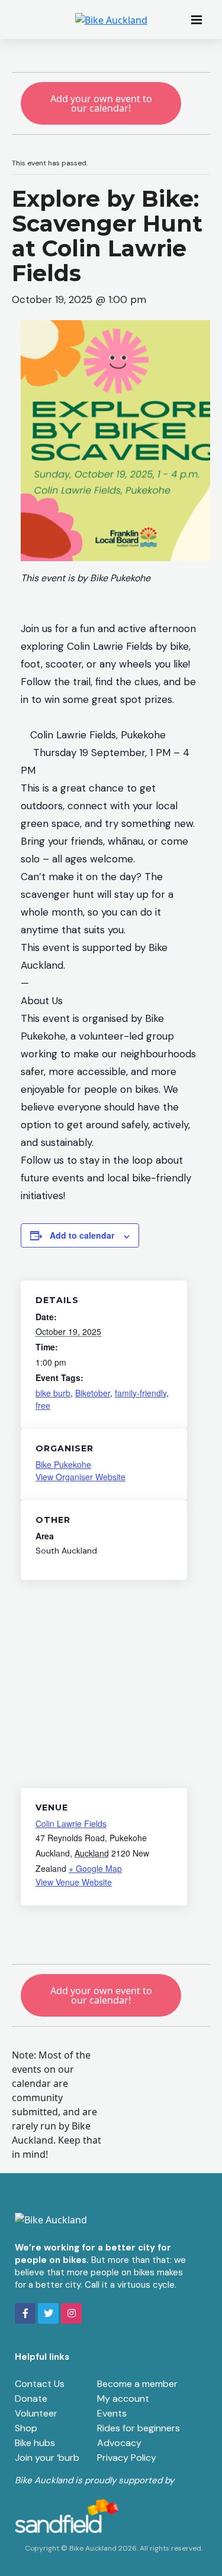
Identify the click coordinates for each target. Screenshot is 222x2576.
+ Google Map (95, 1868)
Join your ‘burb (47, 2458)
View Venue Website (74, 1882)
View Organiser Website (81, 1477)
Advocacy (119, 2443)
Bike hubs (35, 2443)
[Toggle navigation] (200, 19)
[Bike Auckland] (111, 19)
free (43, 1405)
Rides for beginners (139, 2428)
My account (123, 2398)
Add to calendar (82, 1235)
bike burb (53, 1393)
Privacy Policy (127, 2458)
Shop (26, 2428)
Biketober (93, 1393)
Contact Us (40, 2384)
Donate (31, 2398)
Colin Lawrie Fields (71, 1823)
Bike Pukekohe (63, 1464)
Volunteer (36, 2413)
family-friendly (141, 1393)
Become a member (137, 2384)
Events (112, 2413)
